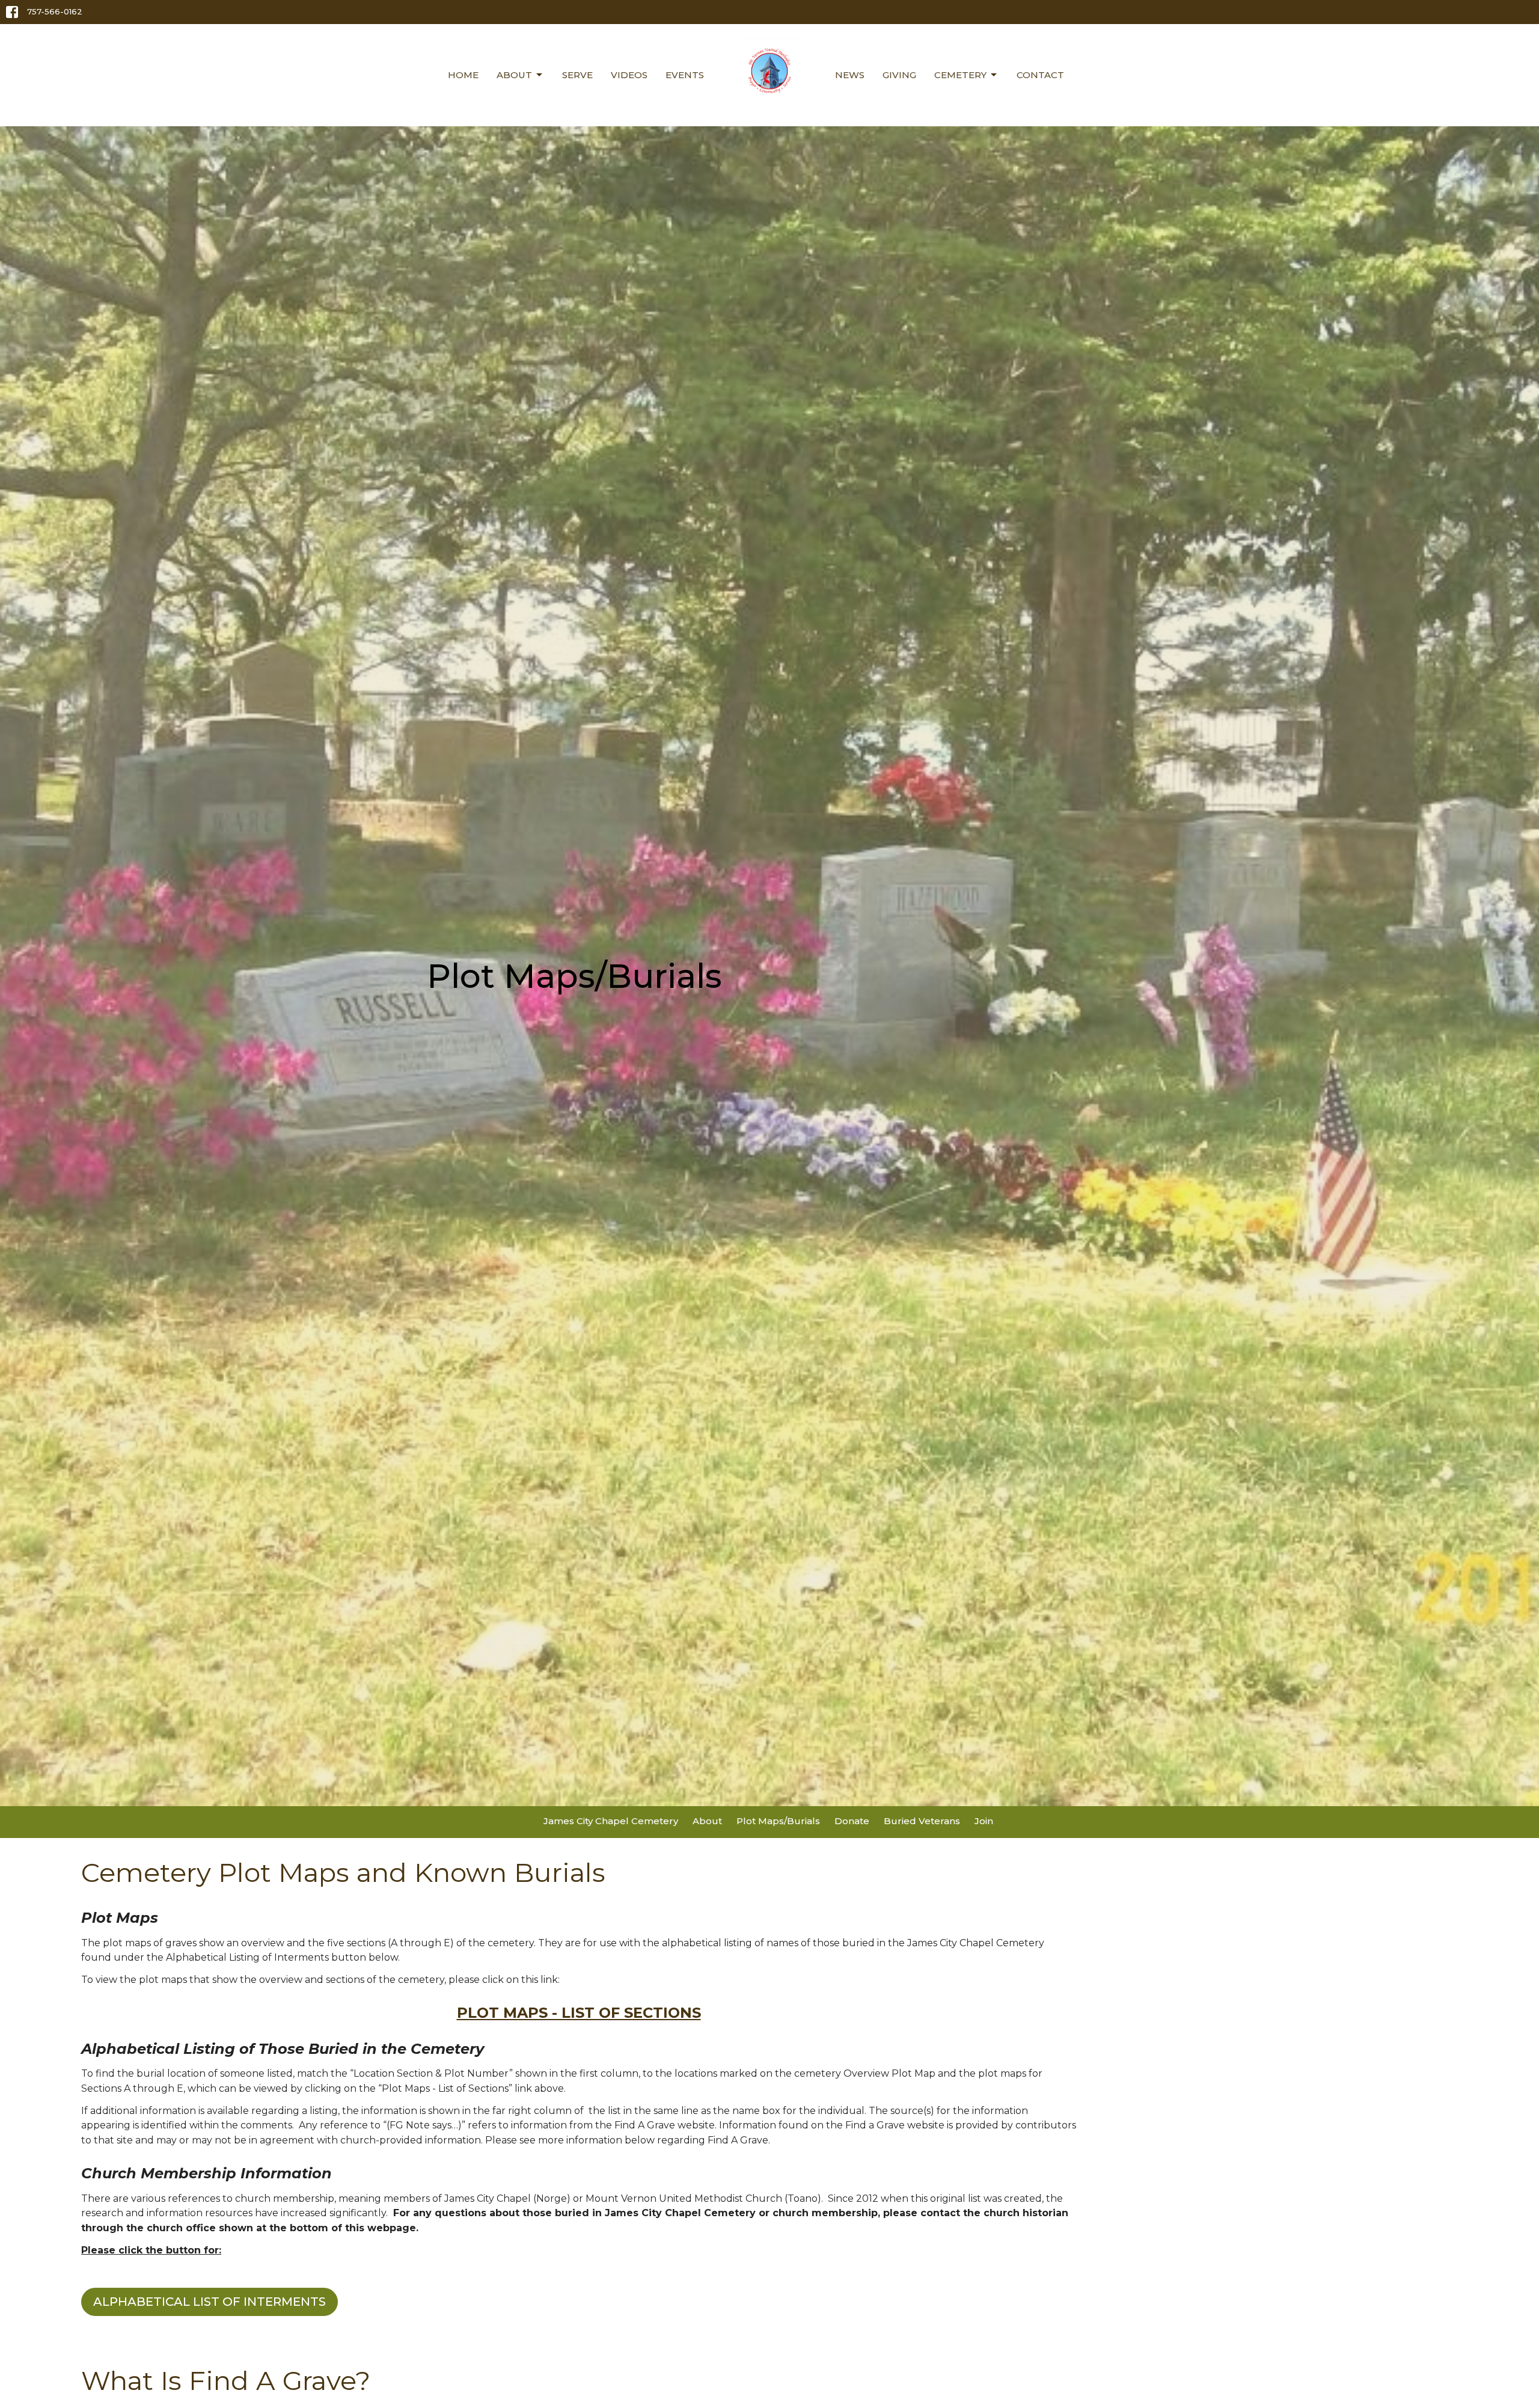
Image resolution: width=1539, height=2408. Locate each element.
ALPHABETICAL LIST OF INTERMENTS (210, 2302)
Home (463, 75)
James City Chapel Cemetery (611, 1821)
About (514, 75)
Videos (629, 75)
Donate (852, 1821)
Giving (899, 75)
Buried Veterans (922, 1821)
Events (685, 75)
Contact (1040, 75)
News (850, 75)
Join (984, 1821)
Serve (577, 75)
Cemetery (960, 75)
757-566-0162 (55, 11)
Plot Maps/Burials (778, 1821)
